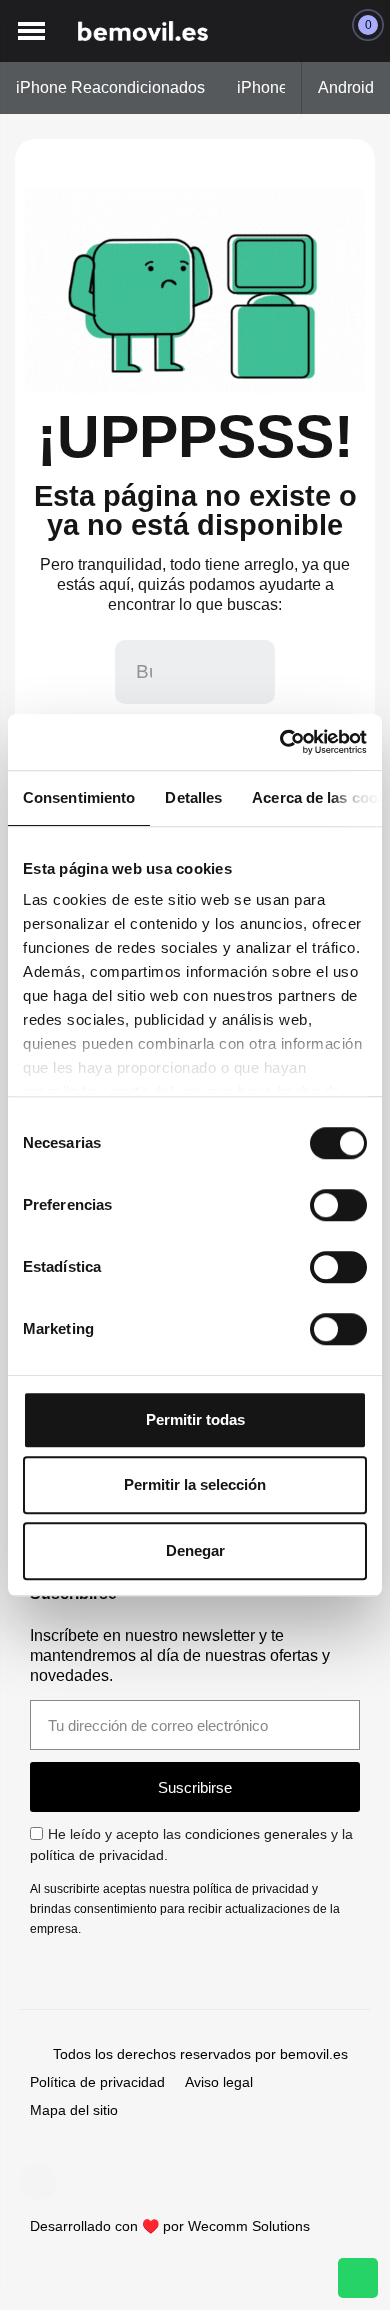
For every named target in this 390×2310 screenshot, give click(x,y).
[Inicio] (143, 31)
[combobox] (146, 672)
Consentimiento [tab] (79, 797)
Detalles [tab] (193, 797)
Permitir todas (195, 1419)
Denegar (195, 1550)
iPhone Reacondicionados (110, 87)
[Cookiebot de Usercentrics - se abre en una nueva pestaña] (280, 742)
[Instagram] (38, 2182)
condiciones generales (256, 1834)
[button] (31, 31)
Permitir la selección (195, 1484)
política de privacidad (97, 1855)
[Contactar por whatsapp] (358, 2278)
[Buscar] (243, 672)
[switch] (338, 1205)
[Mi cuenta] (319, 31)
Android (346, 87)
